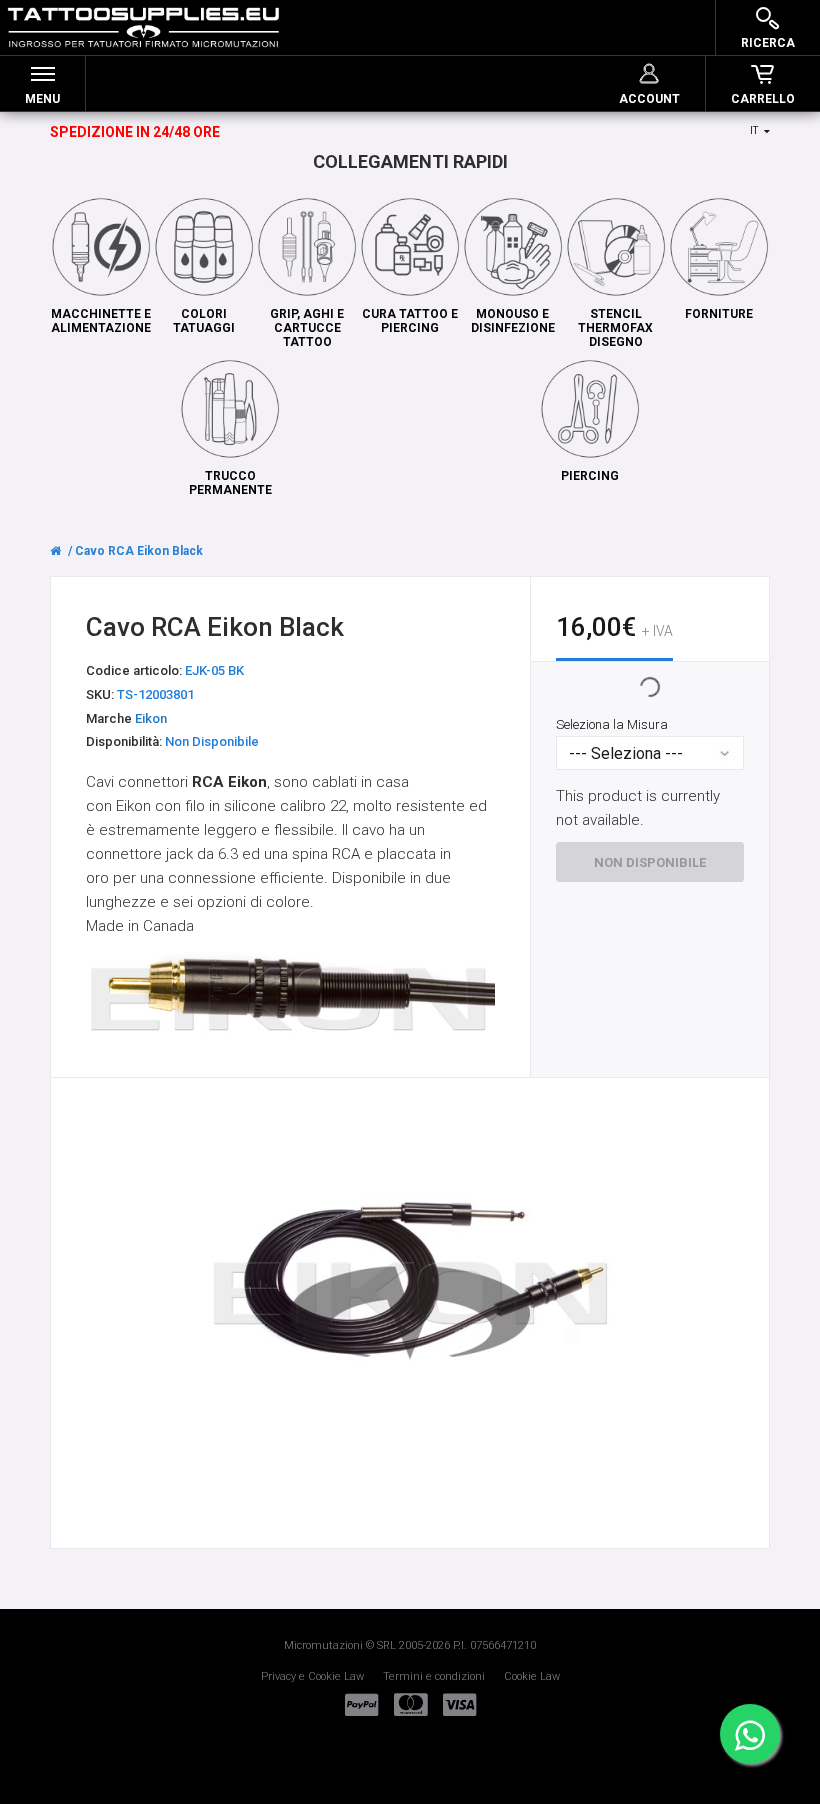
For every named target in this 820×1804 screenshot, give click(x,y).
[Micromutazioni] (143, 27)
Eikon (151, 718)
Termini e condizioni (434, 1676)
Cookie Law (532, 1676)
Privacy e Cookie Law (312, 1676)
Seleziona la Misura (612, 725)
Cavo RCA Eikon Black (139, 551)
